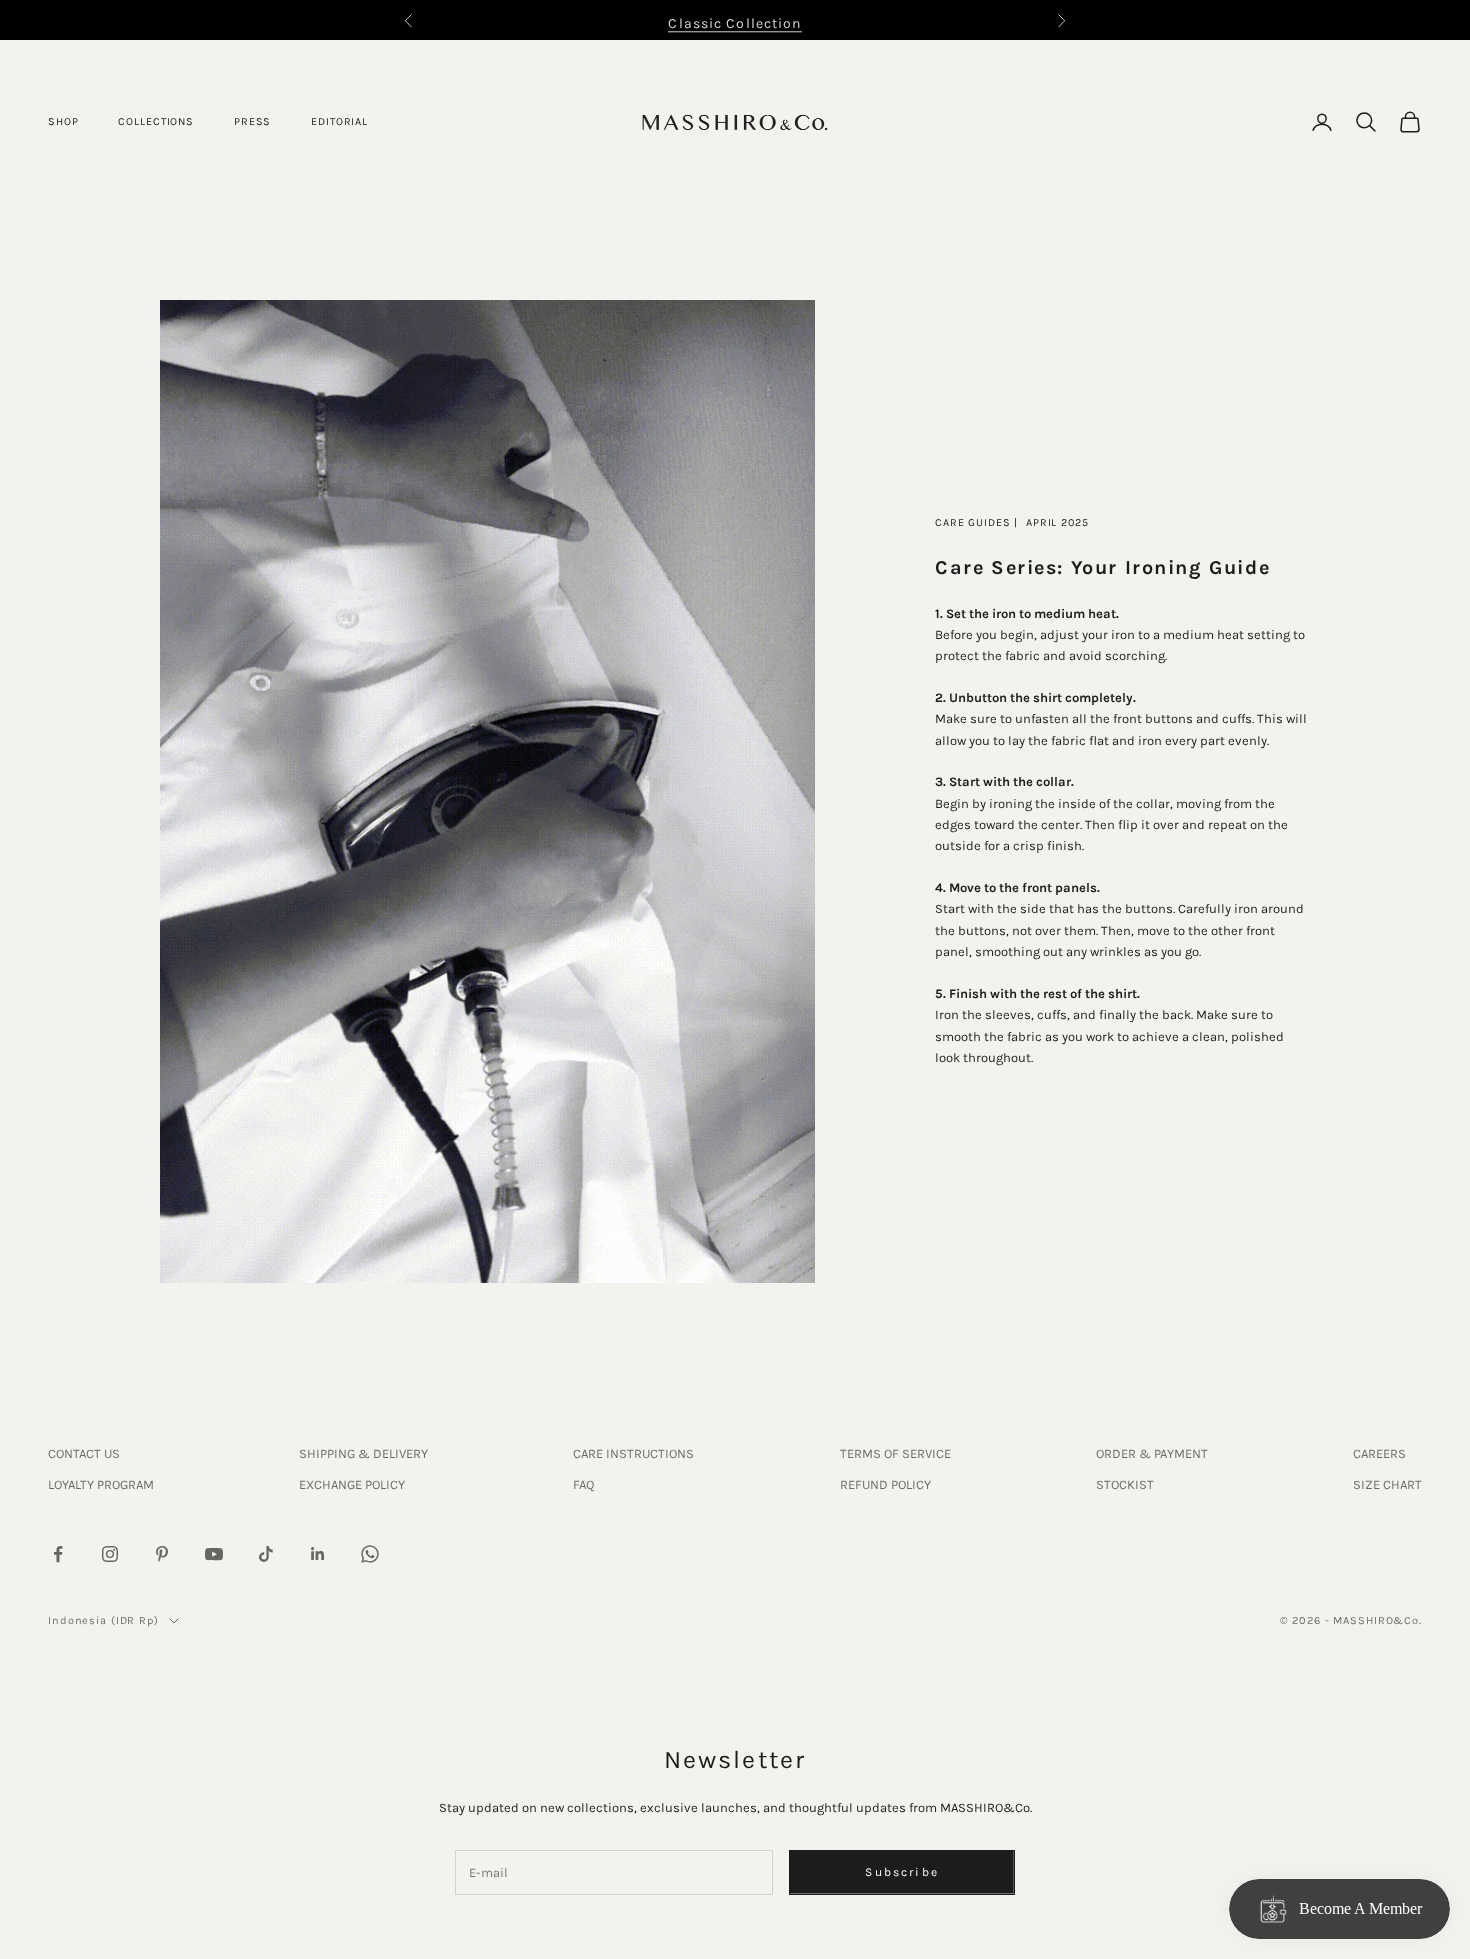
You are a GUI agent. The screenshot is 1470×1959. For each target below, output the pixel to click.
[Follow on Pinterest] (162, 1554)
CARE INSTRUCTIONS (633, 1453)
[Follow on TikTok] (266, 1554)
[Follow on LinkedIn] (318, 1554)
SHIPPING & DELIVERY (363, 1453)
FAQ (583, 1484)
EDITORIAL (339, 121)
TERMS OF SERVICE (895, 1453)
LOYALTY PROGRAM (101, 1484)
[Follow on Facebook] (58, 1554)
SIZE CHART (1387, 1484)
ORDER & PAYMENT (1152, 1453)
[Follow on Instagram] (110, 1554)
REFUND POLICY (885, 1484)
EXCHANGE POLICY (352, 1484)
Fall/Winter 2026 (735, 25)
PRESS (252, 121)
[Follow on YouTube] (214, 1554)
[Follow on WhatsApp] (370, 1554)
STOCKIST (1125, 1484)
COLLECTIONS (156, 121)
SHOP (63, 121)
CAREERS (1379, 1453)
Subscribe (901, 1872)
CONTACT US (84, 1453)
